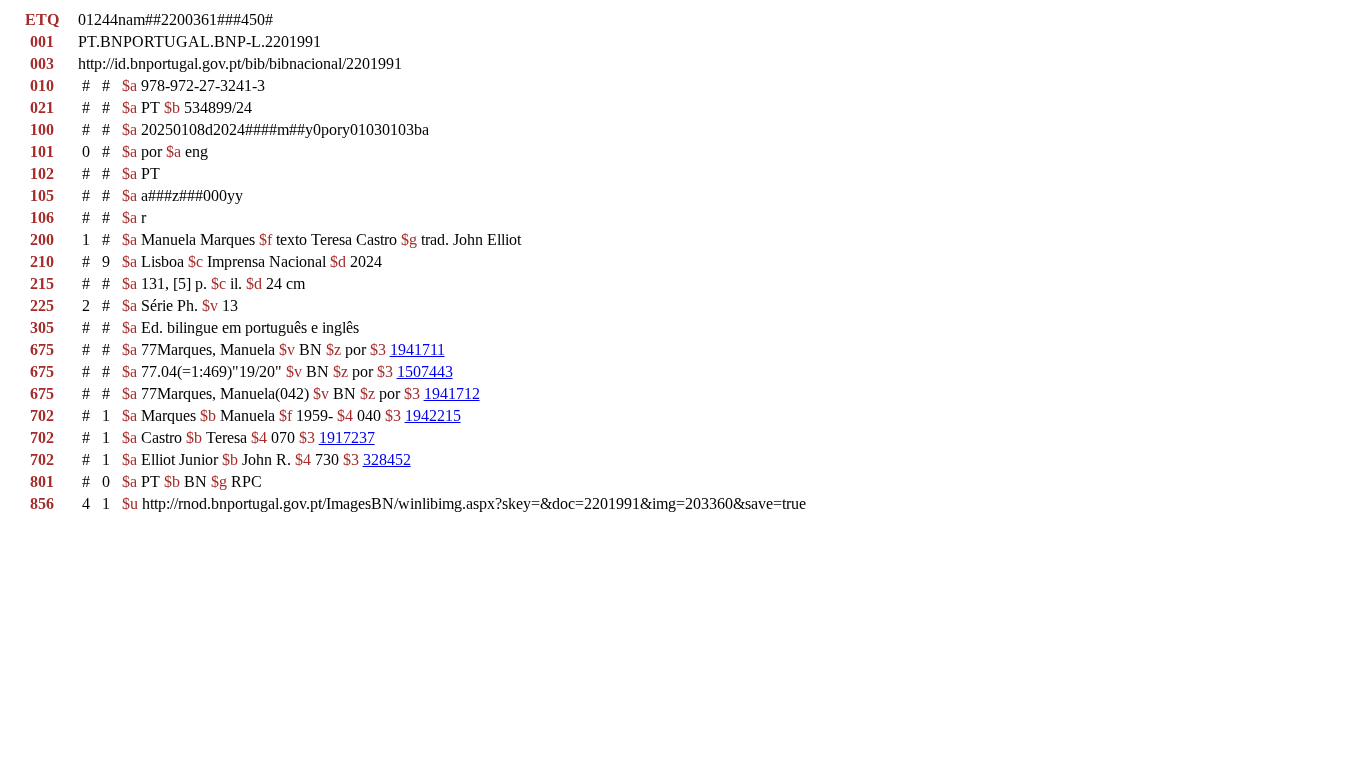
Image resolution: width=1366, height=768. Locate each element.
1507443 (425, 371)
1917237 (347, 437)
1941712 (452, 393)
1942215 (433, 415)
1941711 (417, 349)
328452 (387, 459)
